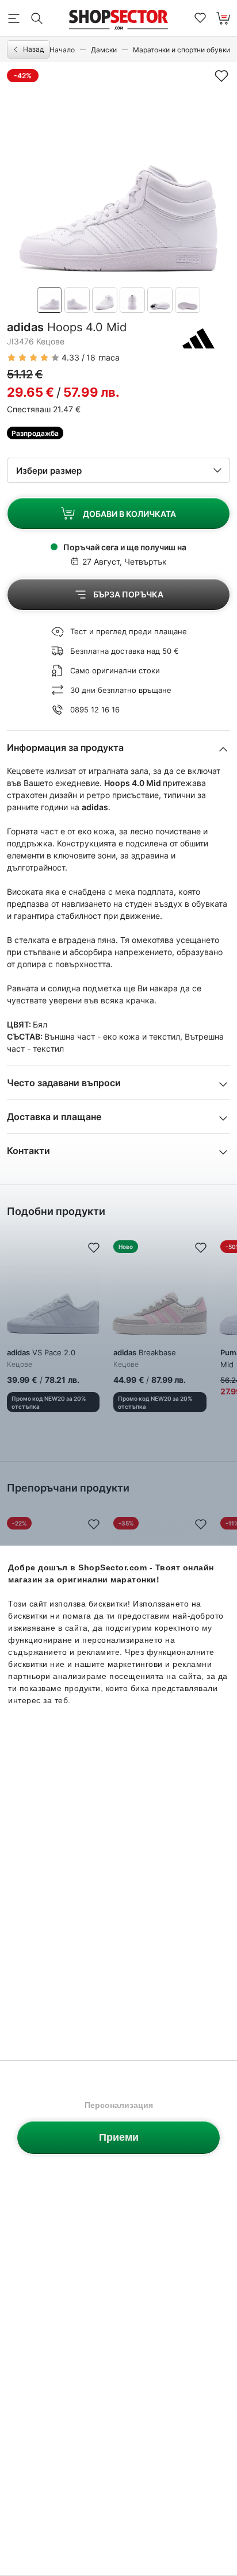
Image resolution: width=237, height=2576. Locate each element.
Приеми (119, 2137)
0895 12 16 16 (95, 710)
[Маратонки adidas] (198, 338)
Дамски (104, 50)
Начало (62, 50)
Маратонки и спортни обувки (181, 50)
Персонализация (119, 2105)
